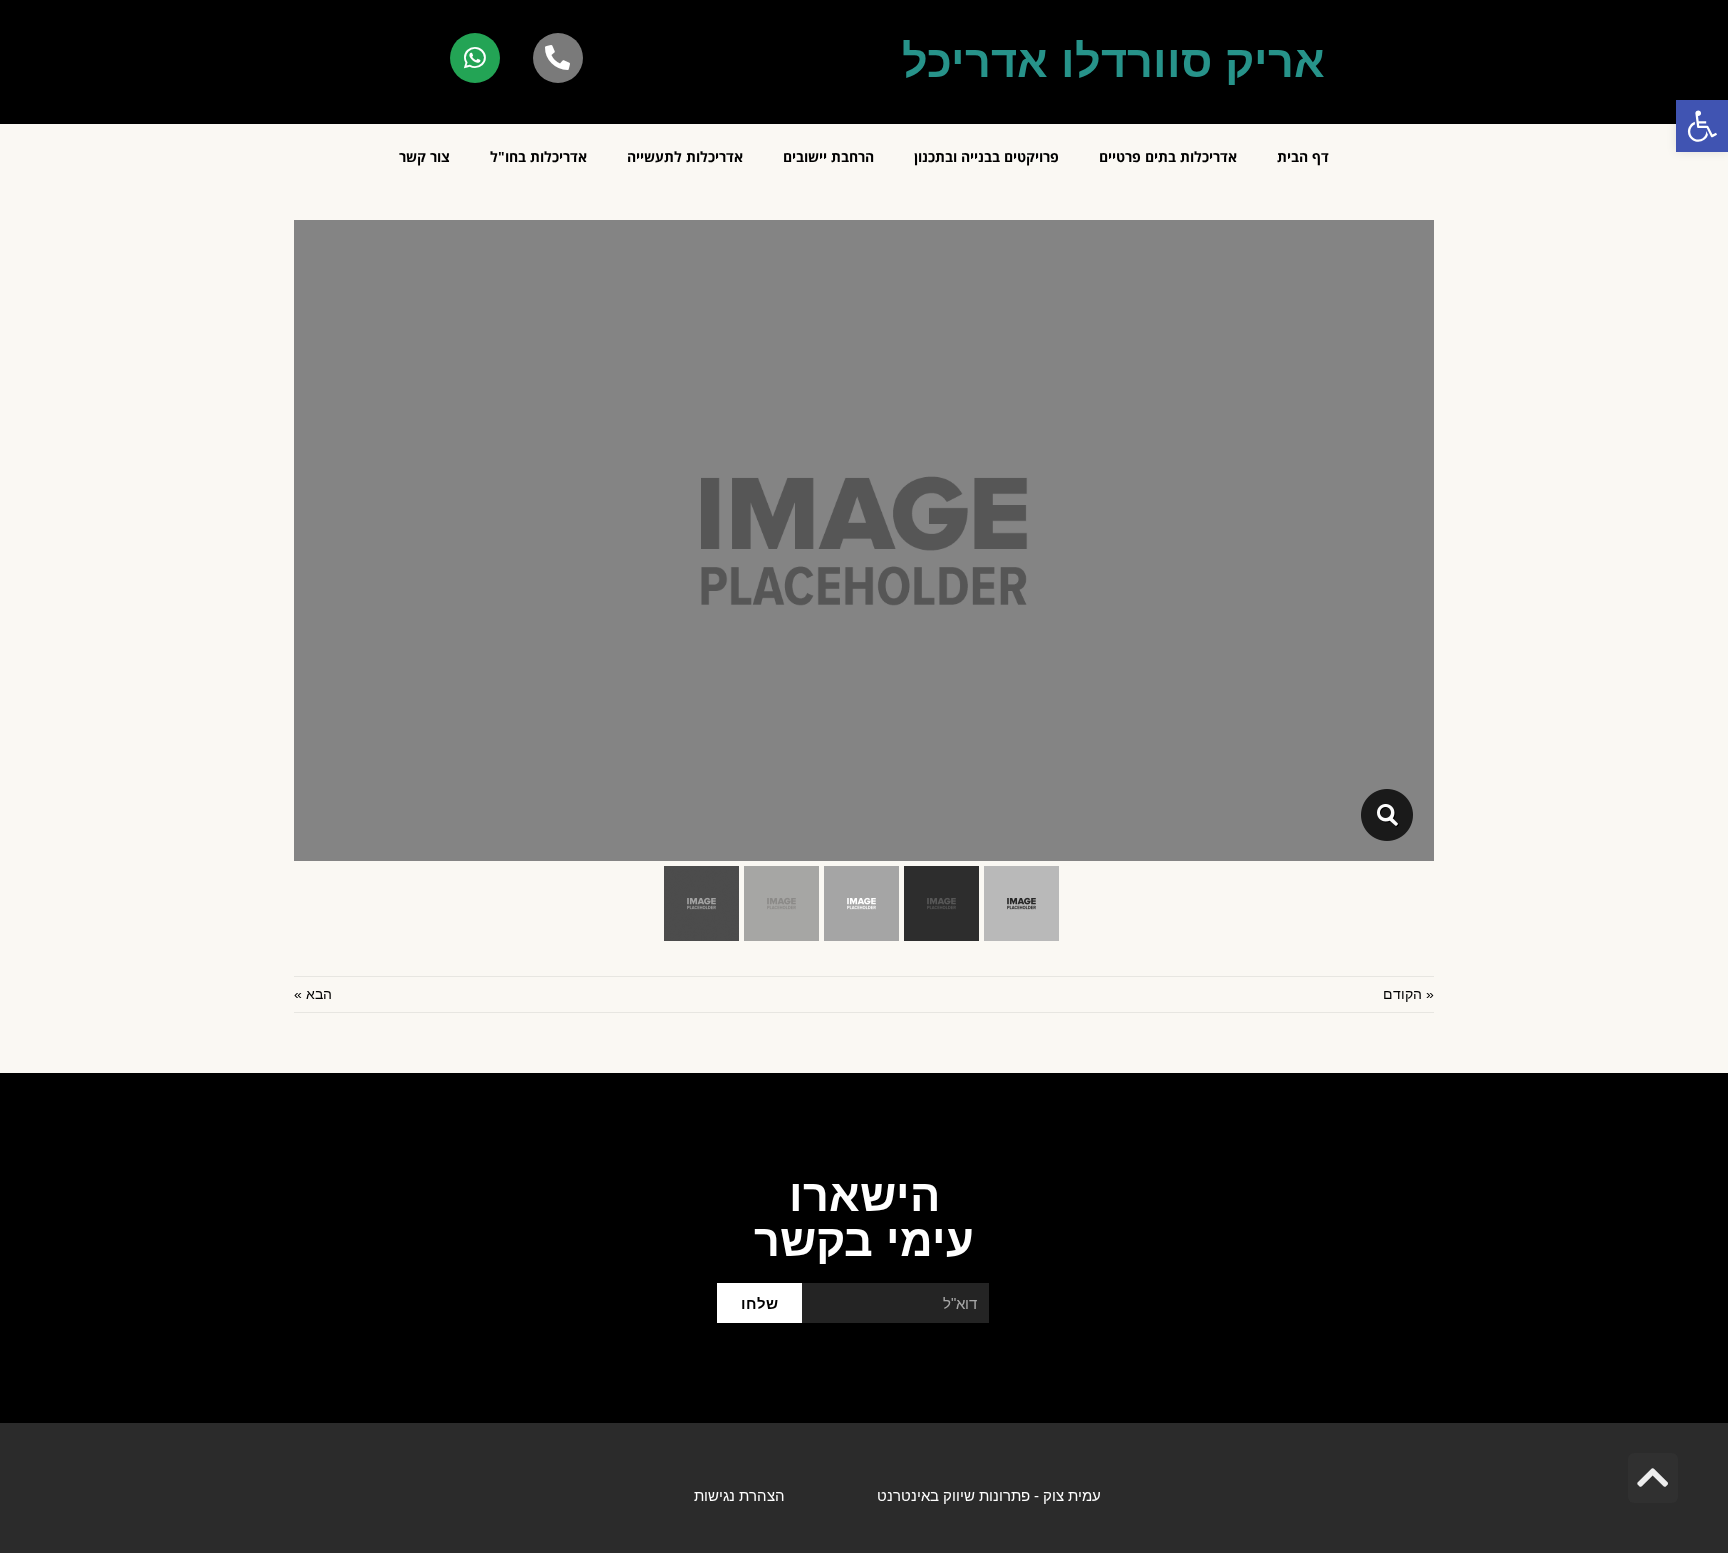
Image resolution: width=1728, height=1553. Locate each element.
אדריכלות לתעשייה (685, 156)
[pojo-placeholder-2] (1386, 815)
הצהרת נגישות (739, 1495)
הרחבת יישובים (828, 156)
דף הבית (1303, 156)
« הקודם (1408, 994)
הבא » (313, 994)
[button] (1702, 126)
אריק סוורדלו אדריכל (1113, 61)
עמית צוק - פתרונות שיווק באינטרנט (989, 1495)
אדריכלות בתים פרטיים (1168, 156)
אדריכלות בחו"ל (538, 156)
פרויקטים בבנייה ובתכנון (986, 156)
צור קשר (424, 156)
